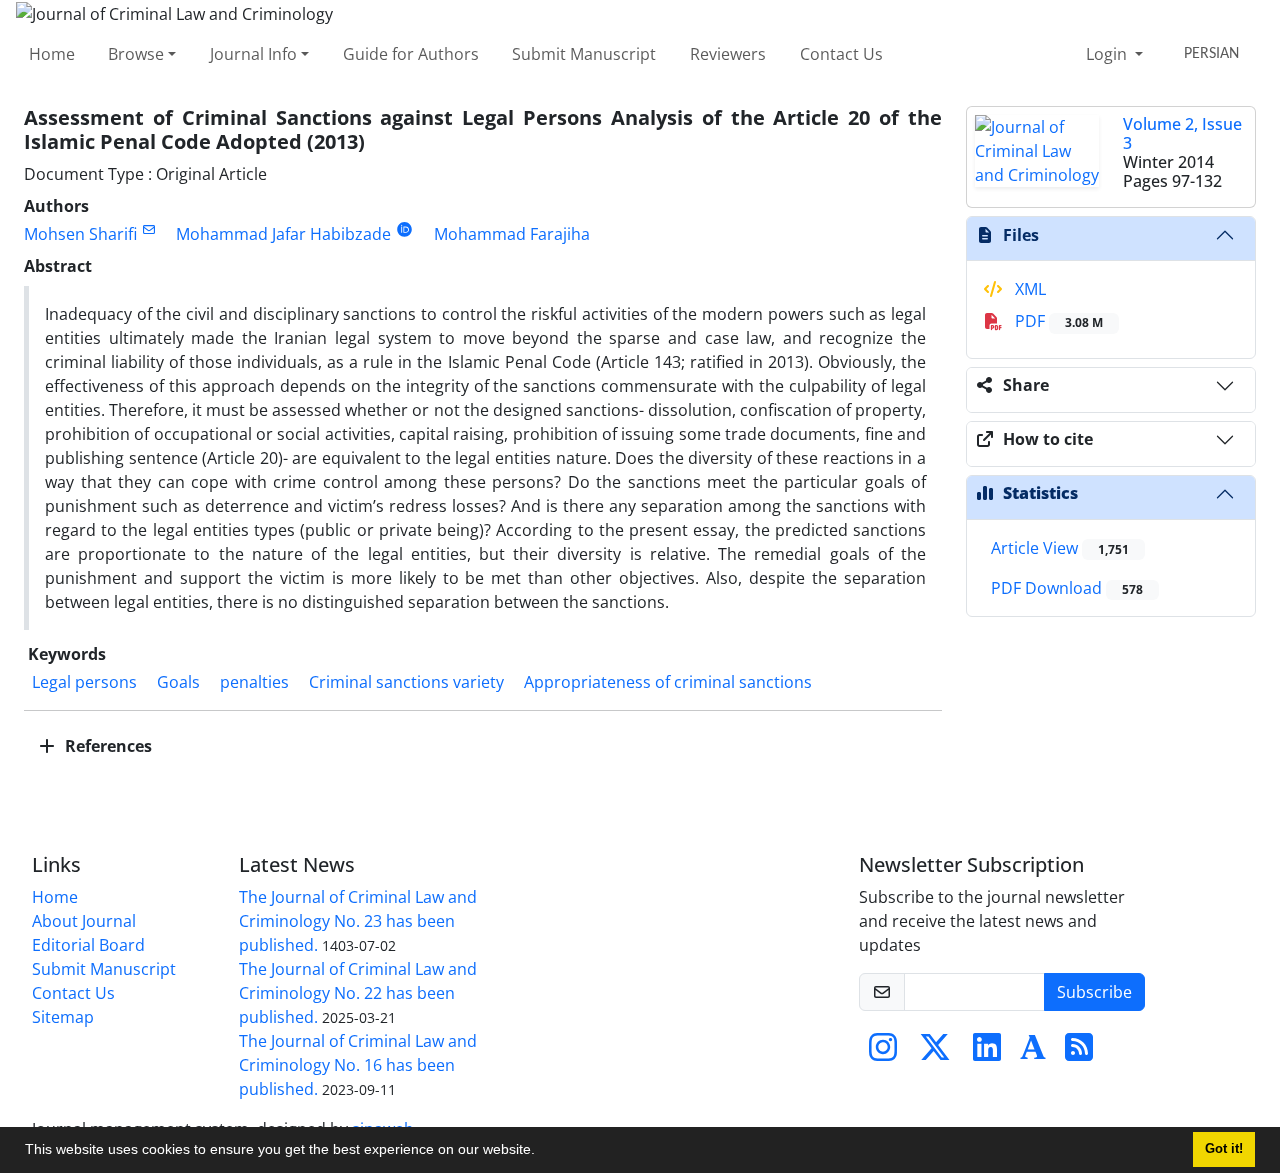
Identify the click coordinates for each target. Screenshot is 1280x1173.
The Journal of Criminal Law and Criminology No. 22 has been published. (358, 993)
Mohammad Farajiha (512, 234)
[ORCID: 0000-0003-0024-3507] (404, 229)
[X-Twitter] (935, 1053)
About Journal (84, 921)
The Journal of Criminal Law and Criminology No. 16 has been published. (358, 1065)
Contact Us (841, 54)
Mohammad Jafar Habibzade (283, 234)
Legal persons (84, 682)
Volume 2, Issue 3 (1182, 133)
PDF (1057, 321)
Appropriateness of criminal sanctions (668, 682)
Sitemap (63, 1017)
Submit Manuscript (584, 54)
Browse (136, 54)
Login (1108, 54)
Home (52, 54)
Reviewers (728, 54)
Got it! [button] (1224, 1149)
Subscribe (1094, 992)
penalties (254, 682)
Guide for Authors (411, 54)
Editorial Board (88, 945)
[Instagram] (883, 1053)
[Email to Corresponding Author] (148, 229)
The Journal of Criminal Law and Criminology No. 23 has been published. (358, 921)
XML (1028, 289)
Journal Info (253, 54)
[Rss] (1079, 1053)
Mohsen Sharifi (80, 234)
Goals (178, 682)
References (106, 746)
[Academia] (1033, 1053)
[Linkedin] (987, 1053)
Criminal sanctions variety (406, 682)
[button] (542, 1152)
